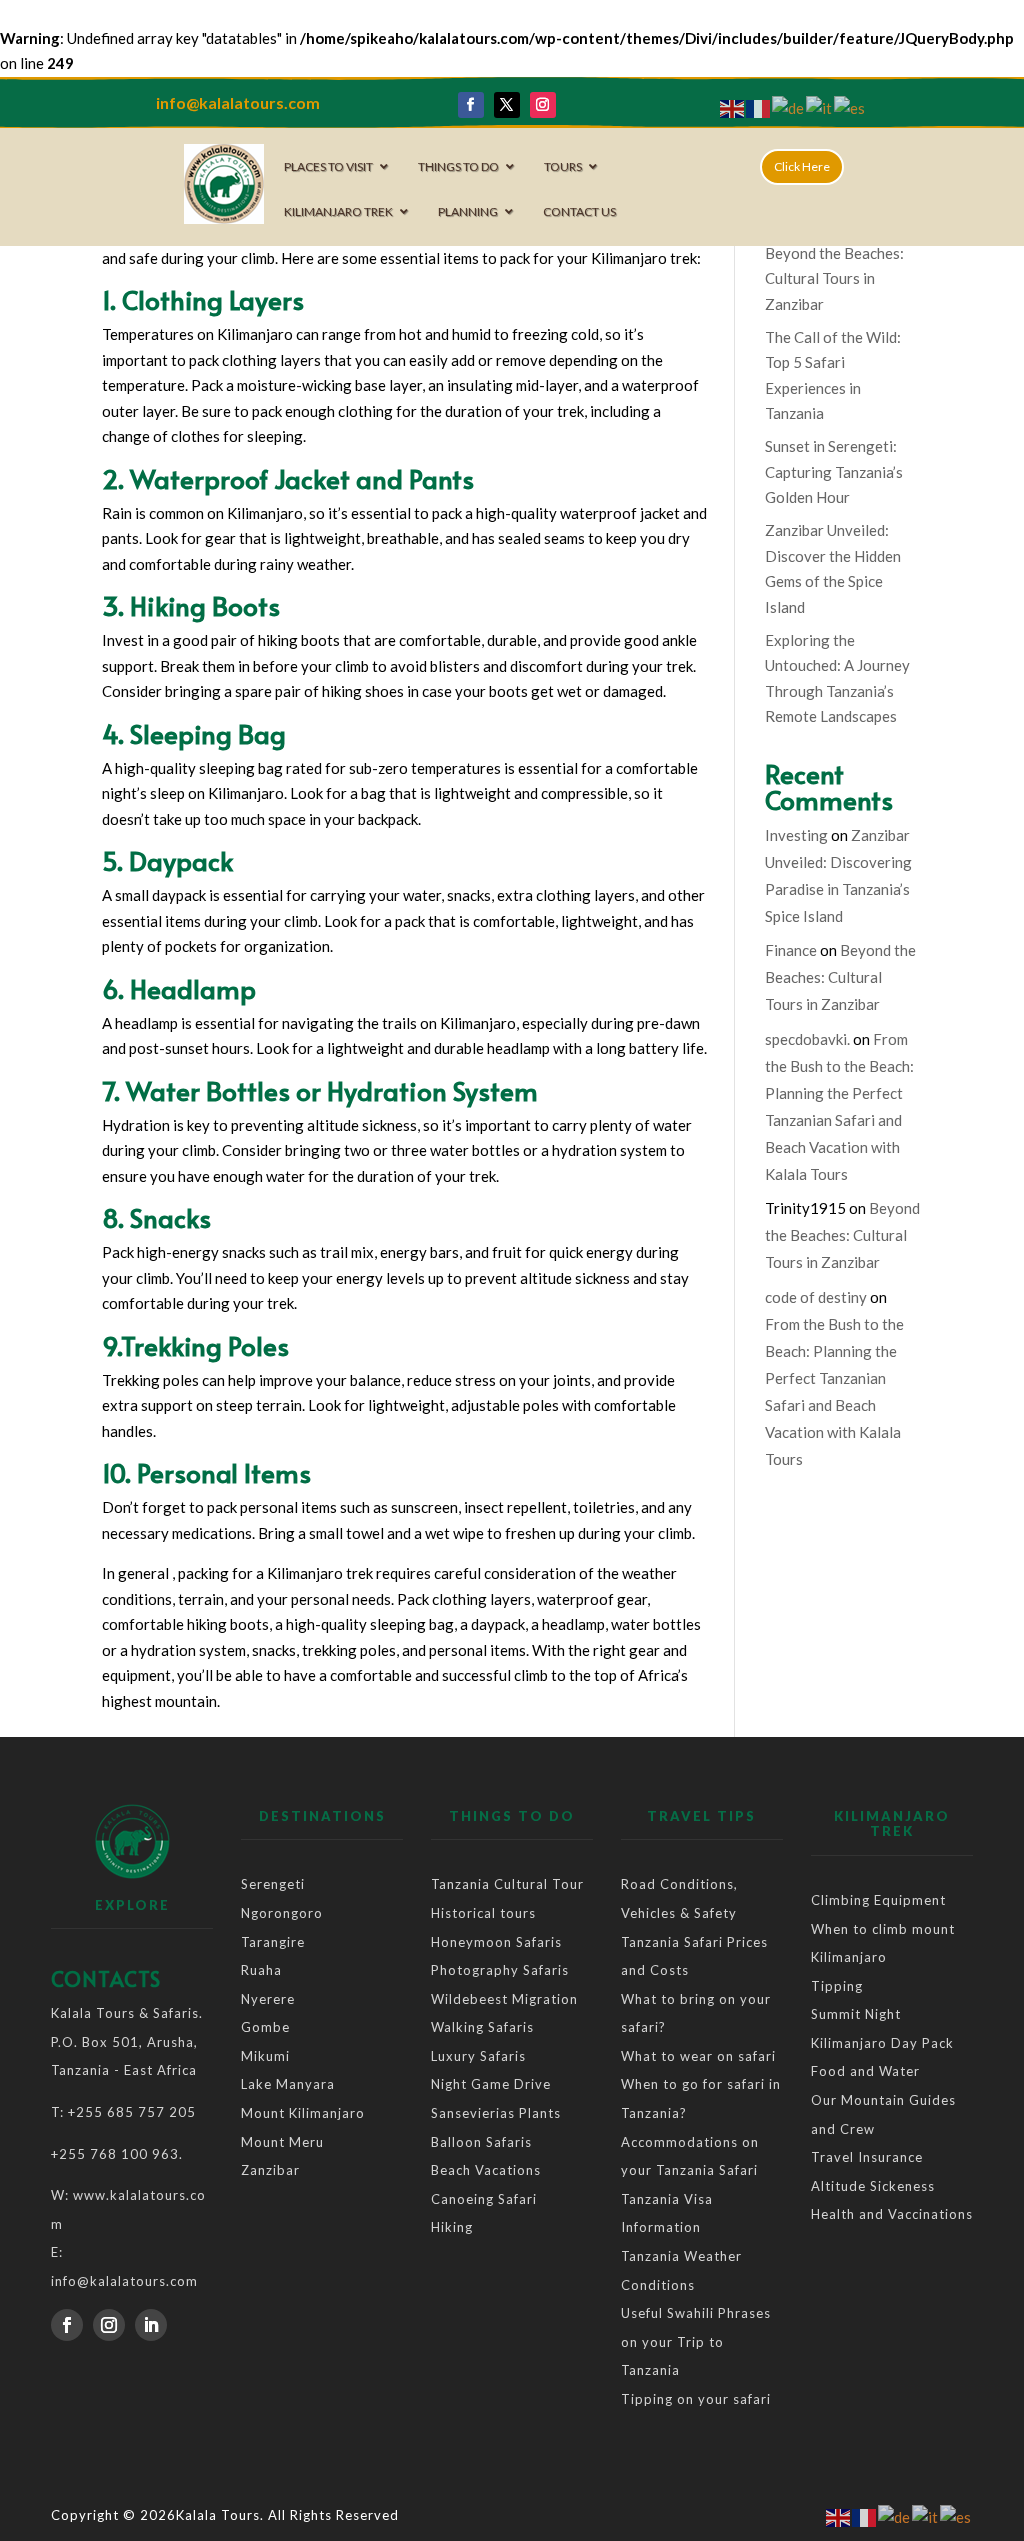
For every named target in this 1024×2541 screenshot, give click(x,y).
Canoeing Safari (484, 2199)
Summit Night (856, 2014)
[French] (759, 107)
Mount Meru (282, 2142)
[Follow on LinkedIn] (151, 2325)
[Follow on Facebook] (471, 105)
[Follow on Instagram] (543, 105)
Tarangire (273, 1942)
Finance (791, 950)
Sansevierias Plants (496, 2113)
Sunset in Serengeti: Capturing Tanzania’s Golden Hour (834, 471)
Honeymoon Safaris (496, 1942)
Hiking (452, 2227)
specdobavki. (807, 1039)
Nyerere (270, 1999)
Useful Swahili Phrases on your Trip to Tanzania (696, 2341)
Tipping (837, 1986)
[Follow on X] (507, 105)
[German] (789, 107)
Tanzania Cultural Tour (507, 1884)
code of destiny (816, 1297)
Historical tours (483, 1913)
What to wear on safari (698, 2056)
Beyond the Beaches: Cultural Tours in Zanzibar (834, 278)
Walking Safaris (482, 2027)
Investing (796, 835)
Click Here (802, 166)
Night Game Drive (491, 2084)
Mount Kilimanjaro (303, 2113)
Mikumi (265, 2056)
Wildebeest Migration (504, 1999)
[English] (733, 107)
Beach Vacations (486, 2170)
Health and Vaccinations (892, 2214)
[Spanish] (850, 107)
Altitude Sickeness (873, 2186)
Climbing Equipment (878, 1900)
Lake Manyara (288, 2084)
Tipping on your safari (696, 2399)
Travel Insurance (867, 2157)
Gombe (265, 2027)
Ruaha (263, 1970)
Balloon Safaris (481, 2142)
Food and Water (865, 2071)
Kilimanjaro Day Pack (882, 2043)
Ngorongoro (282, 1913)
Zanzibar (270, 2170)
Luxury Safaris (478, 2056)
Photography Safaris (500, 1970)
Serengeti (273, 1884)
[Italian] (820, 107)
